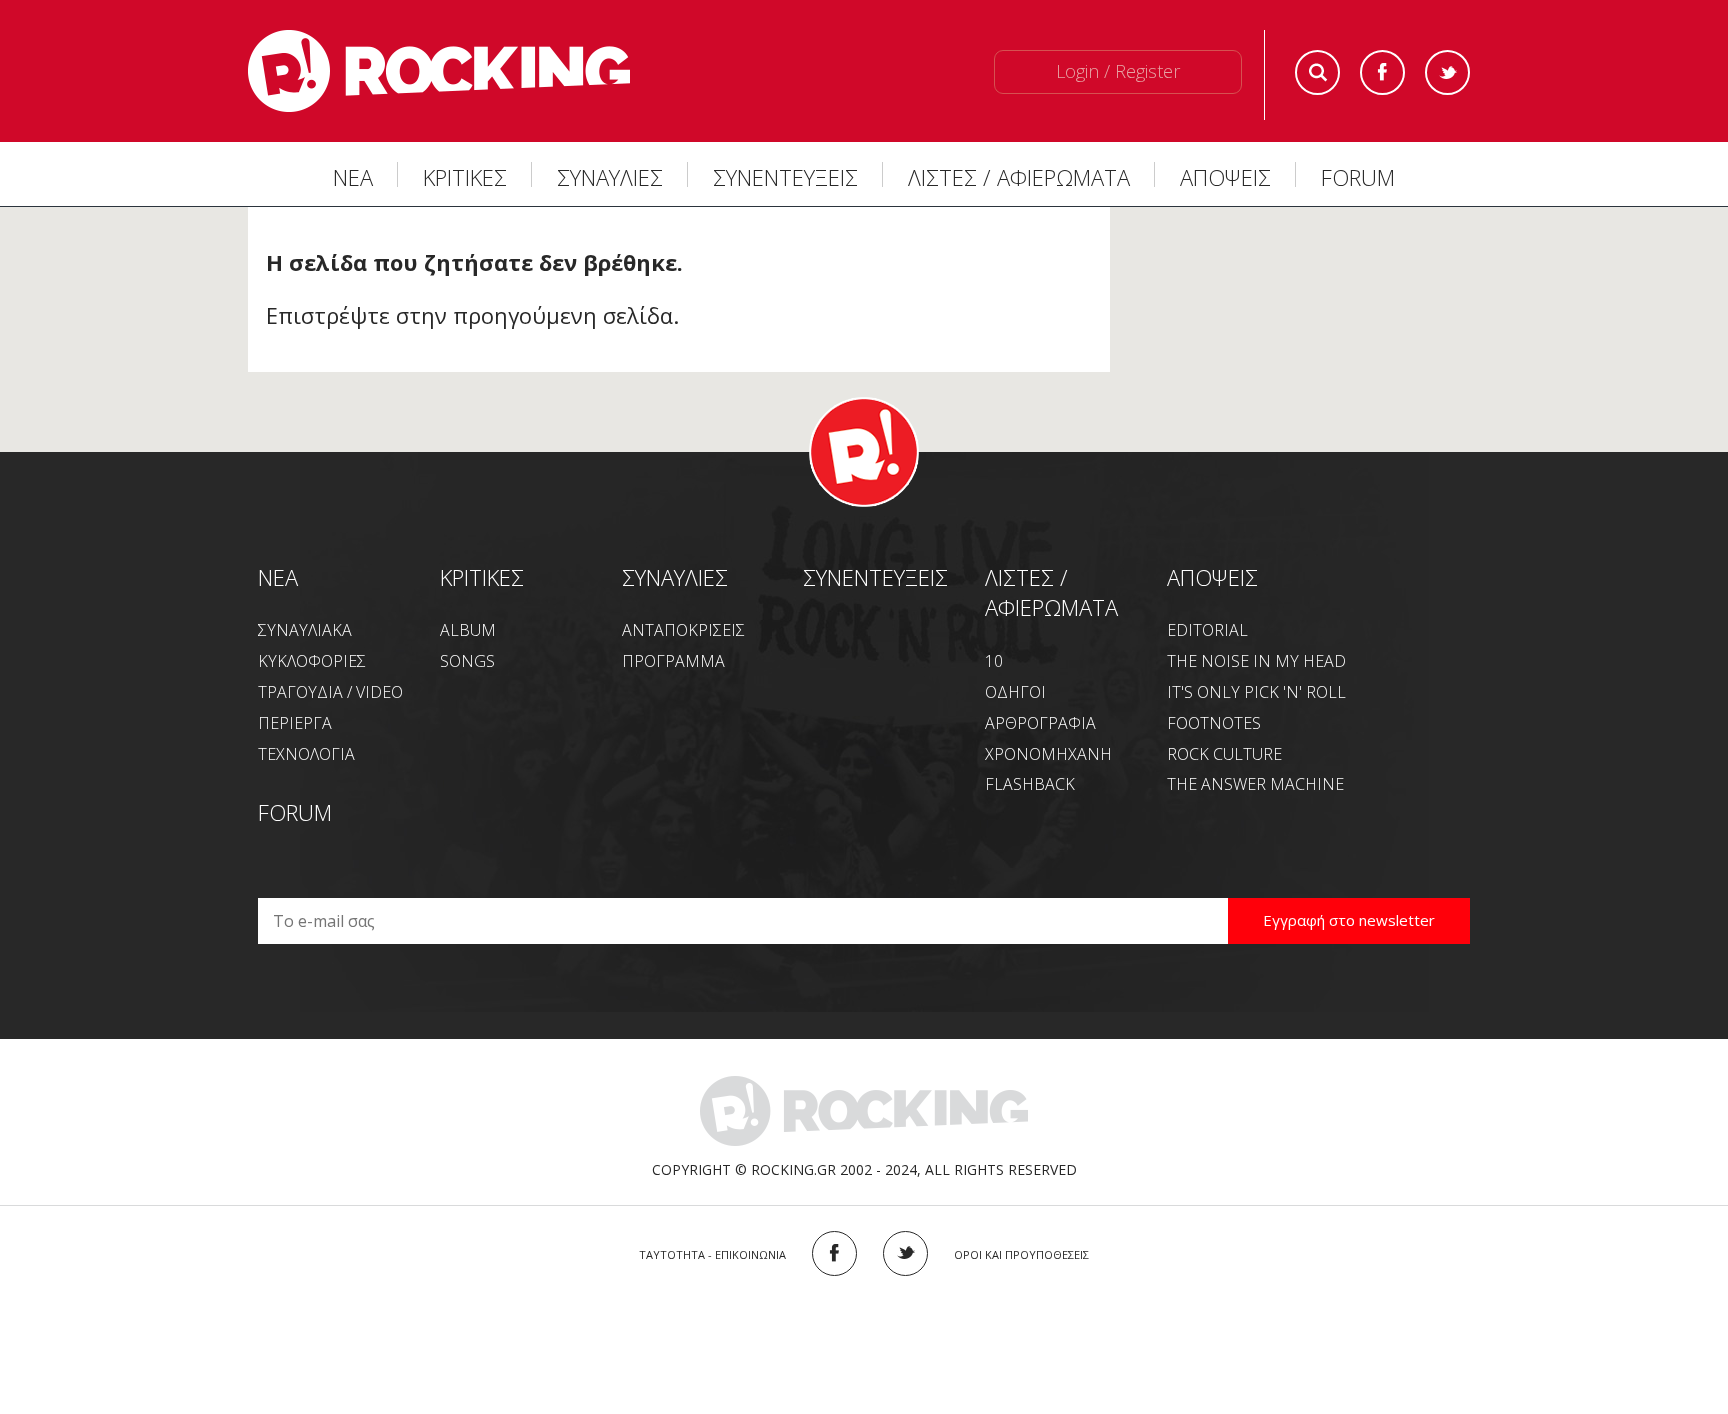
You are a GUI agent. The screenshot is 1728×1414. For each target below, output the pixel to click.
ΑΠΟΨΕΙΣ (1225, 177)
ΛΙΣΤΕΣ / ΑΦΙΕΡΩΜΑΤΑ (1019, 177)
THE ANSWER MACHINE (1255, 784)
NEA (278, 577)
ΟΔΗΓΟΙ (1015, 692)
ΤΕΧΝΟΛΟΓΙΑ (306, 754)
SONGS (467, 661)
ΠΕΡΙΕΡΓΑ (295, 723)
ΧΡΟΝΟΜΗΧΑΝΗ (1048, 754)
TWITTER (905, 1253)
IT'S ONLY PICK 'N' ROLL (1256, 692)
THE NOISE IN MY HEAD (1256, 661)
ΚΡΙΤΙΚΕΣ (465, 177)
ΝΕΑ (353, 177)
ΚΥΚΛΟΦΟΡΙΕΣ (312, 661)
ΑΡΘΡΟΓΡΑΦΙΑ (1040, 723)
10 (994, 661)
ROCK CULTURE (1224, 754)
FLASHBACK (1030, 784)
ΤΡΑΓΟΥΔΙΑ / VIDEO (330, 692)
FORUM (1358, 177)
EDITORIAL (1207, 630)
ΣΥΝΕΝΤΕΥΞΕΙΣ (785, 177)
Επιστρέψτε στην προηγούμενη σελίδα (469, 315)
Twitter (1447, 72)
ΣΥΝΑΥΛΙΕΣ (610, 177)
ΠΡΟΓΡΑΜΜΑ (673, 661)
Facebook (1382, 72)
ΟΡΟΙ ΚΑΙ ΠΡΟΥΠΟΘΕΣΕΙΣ (1021, 1254)
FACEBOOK (834, 1253)
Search (1317, 72)
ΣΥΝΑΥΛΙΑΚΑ (305, 630)
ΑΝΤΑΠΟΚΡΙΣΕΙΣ (683, 630)
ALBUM (468, 630)
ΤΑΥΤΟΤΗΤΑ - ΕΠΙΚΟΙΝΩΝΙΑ (712, 1254)
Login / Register (1118, 71)
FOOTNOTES (1214, 723)
